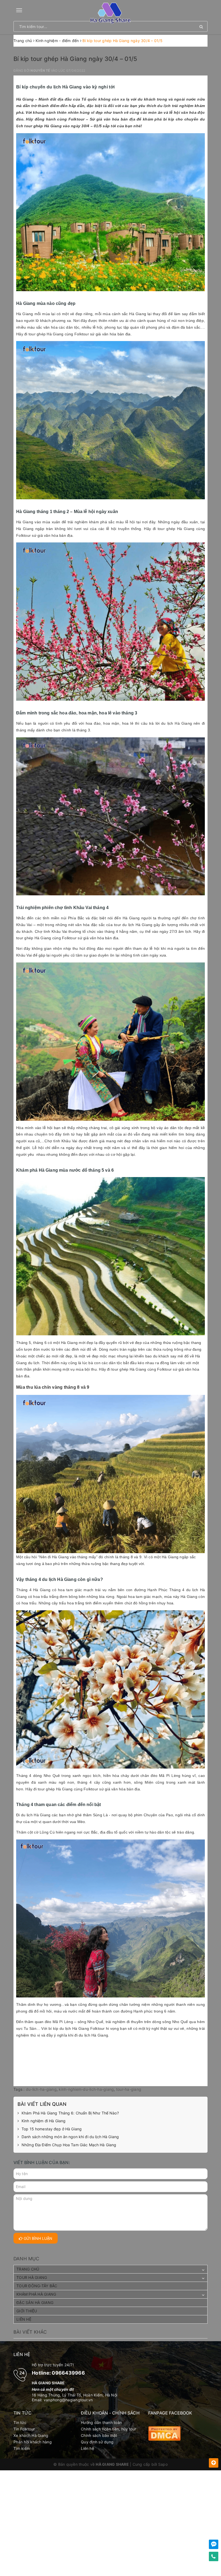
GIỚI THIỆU (27, 2311)
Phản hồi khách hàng (33, 2442)
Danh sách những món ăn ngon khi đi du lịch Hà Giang (70, 2137)
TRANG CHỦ (28, 2269)
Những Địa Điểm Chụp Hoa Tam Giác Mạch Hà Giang (69, 2145)
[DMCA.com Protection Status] (164, 2433)
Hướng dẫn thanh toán (101, 2422)
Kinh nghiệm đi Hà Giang (44, 2121)
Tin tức (20, 2422)
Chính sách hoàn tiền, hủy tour (109, 2429)
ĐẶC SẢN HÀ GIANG (35, 2302)
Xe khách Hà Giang (31, 2435)
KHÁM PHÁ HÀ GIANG (36, 2294)
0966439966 (68, 2373)
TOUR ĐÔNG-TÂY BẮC (37, 2286)
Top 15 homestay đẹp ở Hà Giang (52, 2129)
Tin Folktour (24, 2429)
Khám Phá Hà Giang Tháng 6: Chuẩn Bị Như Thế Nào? (70, 2113)
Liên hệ (87, 2448)
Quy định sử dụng (97, 2442)
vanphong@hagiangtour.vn (68, 2400)
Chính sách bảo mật (99, 2435)
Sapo (163, 2464)
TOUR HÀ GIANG (32, 2277)
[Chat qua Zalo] (214, 2544)
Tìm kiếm (22, 2448)
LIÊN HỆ (24, 2319)
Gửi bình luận (37, 2238)
